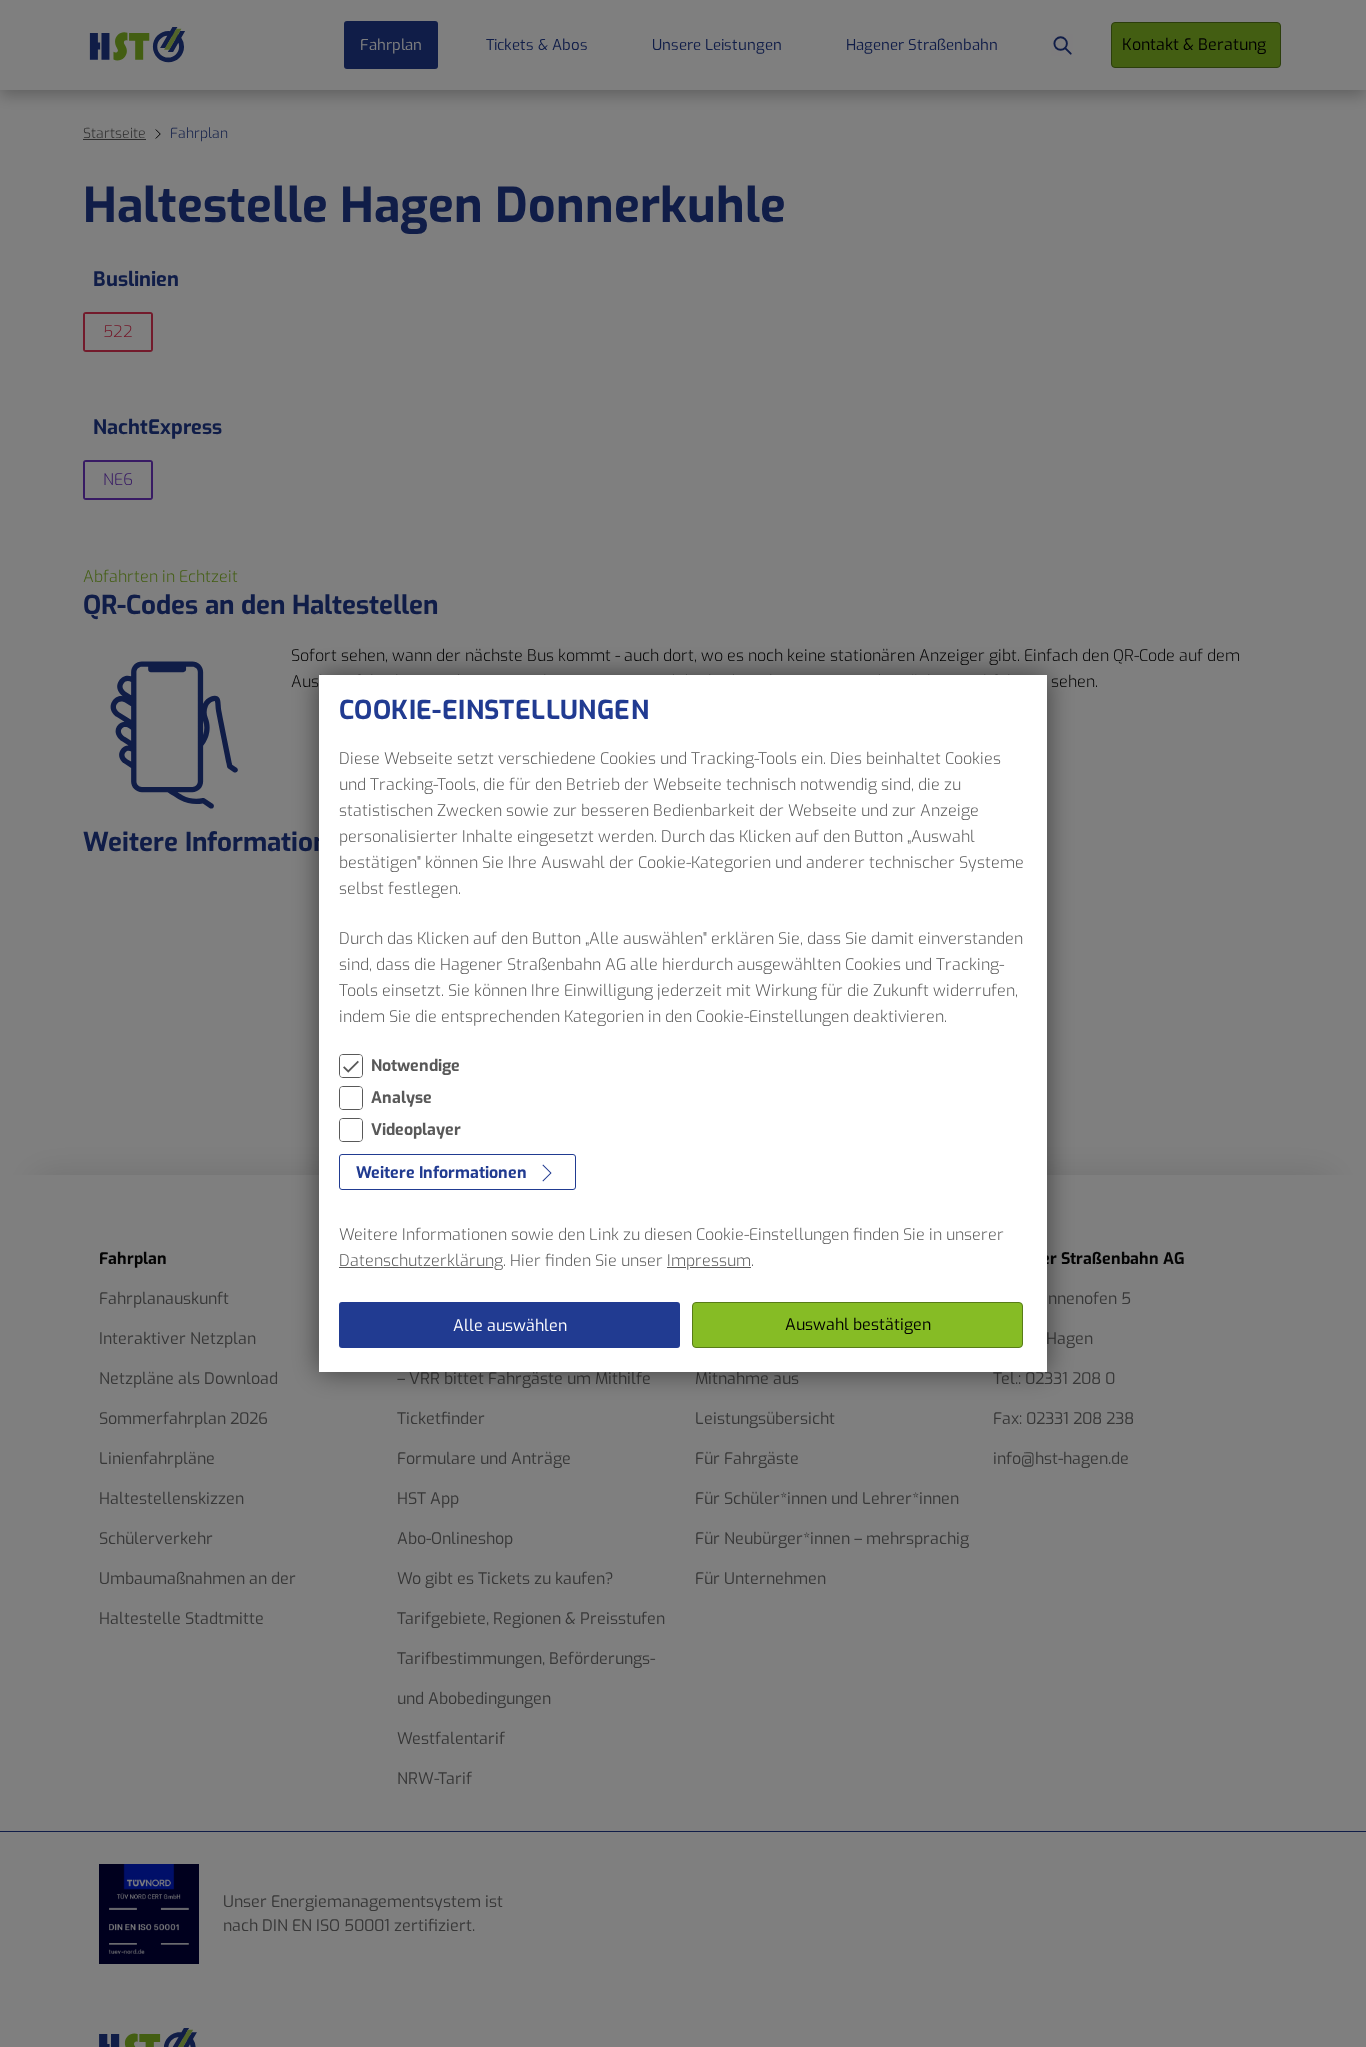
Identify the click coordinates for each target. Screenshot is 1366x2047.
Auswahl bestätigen (858, 1324)
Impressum (709, 1260)
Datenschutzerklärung (421, 1260)
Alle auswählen (510, 1325)
